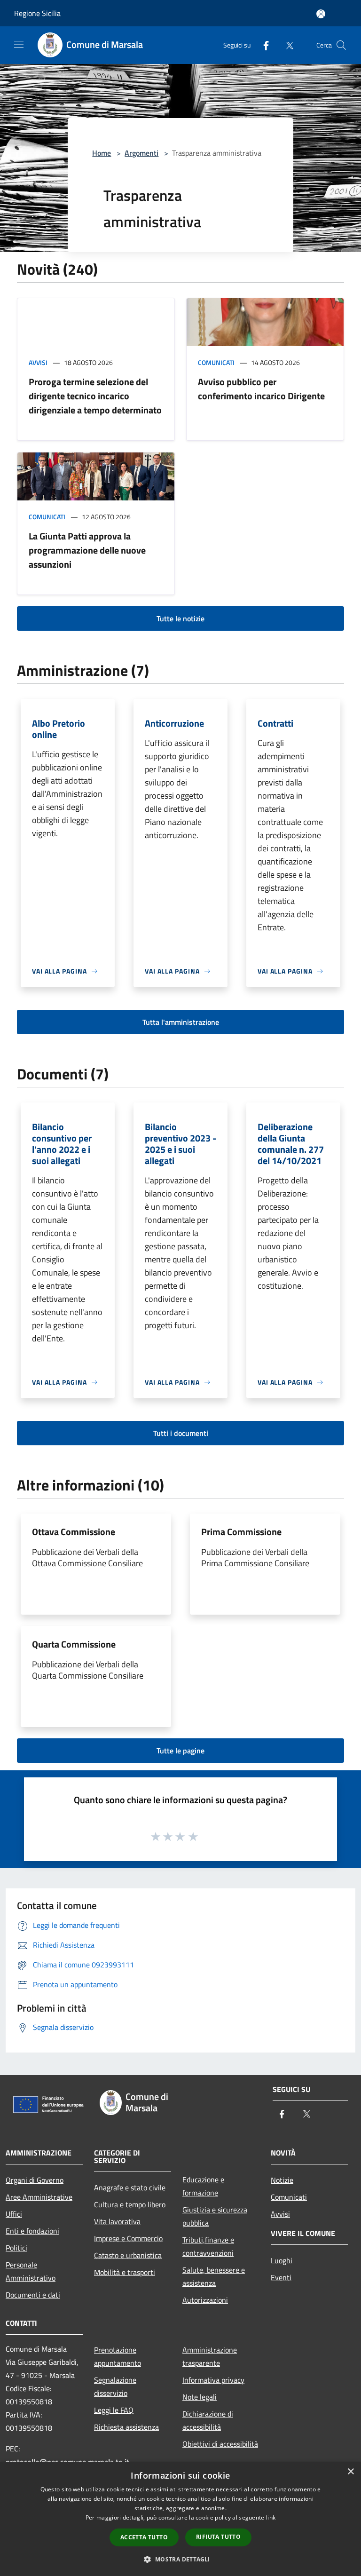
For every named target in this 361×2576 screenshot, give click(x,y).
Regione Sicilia (37, 13)
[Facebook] (262, 45)
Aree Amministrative (39, 2197)
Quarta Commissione (74, 1644)
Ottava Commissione (74, 1532)
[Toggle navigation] (19, 44)
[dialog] (180, 2519)
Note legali (200, 2397)
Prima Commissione (241, 1532)
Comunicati (216, 362)
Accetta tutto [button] (144, 2537)
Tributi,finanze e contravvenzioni (208, 2246)
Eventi (281, 2277)
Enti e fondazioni (32, 2231)
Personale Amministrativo (31, 2271)
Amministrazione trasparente (210, 2356)
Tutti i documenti (181, 1433)
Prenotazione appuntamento (118, 2356)
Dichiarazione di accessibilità (208, 2420)
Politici (16, 2248)
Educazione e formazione (203, 2186)
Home (102, 153)
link (271, 2517)
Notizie (282, 2180)
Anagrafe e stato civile (130, 2188)
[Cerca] (341, 45)
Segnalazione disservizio (115, 2386)
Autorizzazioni (205, 2300)
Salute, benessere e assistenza (214, 2276)
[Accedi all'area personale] (321, 14)
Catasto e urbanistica (128, 2255)
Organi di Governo (35, 2180)
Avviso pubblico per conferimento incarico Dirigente (261, 389)
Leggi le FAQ (114, 2410)
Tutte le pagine (180, 1751)
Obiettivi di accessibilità (220, 2444)
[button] (180, 2559)
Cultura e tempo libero (130, 2204)
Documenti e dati (33, 2295)
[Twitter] (286, 45)
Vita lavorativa (117, 2221)
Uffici (14, 2214)
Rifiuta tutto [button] (218, 2537)
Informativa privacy (213, 2380)
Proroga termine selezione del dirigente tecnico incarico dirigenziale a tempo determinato (95, 396)
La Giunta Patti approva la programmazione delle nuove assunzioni (87, 550)
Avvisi (38, 362)
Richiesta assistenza (126, 2427)
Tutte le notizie (180, 618)
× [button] (350, 2472)
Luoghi (282, 2260)
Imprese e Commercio (128, 2238)
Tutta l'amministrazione (181, 1022)
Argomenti (141, 153)
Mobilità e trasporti (125, 2272)
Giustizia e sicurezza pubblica (215, 2216)
